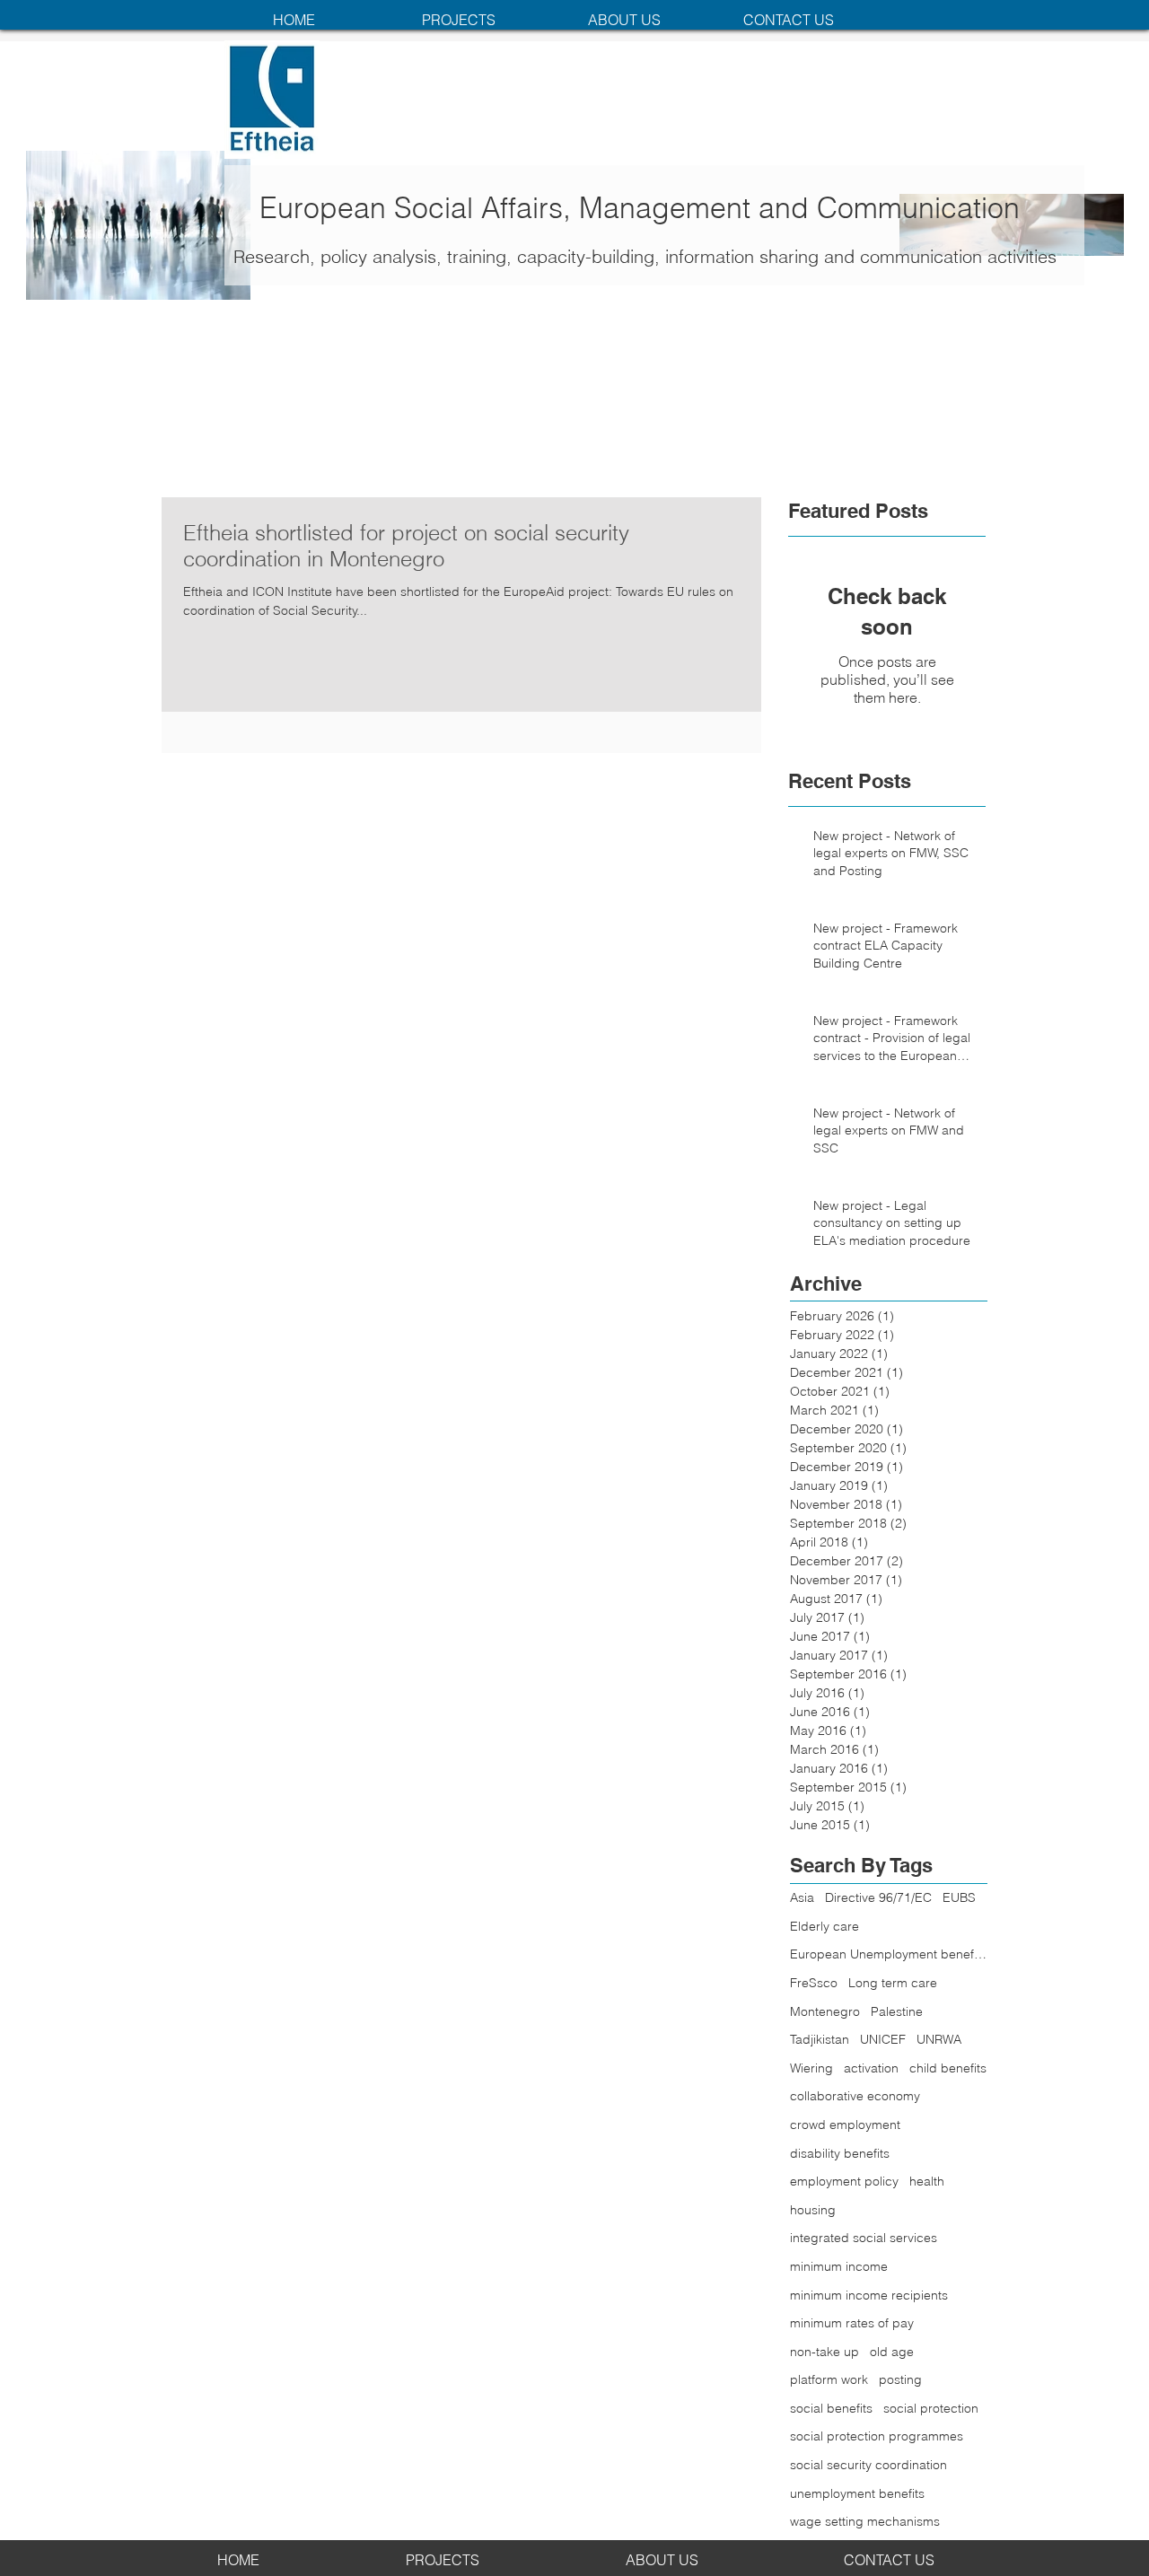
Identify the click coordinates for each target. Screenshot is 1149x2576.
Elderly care (824, 1926)
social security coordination (868, 2465)
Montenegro (825, 2011)
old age (892, 2352)
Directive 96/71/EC (878, 1897)
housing (813, 2210)
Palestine (897, 2011)
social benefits (831, 2408)
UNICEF (883, 2039)
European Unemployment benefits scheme (889, 1954)
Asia (802, 1897)
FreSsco (814, 1983)
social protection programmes (877, 2436)
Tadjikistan (820, 2039)
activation (871, 2068)
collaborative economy (855, 2096)
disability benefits (840, 2153)
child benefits (948, 2068)
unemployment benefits (857, 2493)
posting (900, 2379)
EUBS (959, 1897)
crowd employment (845, 2125)
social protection (931, 2408)
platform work (829, 2379)
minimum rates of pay (852, 2323)
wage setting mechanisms (865, 2521)
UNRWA (939, 2039)
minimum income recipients (869, 2295)
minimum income (839, 2266)
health (927, 2181)
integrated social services (864, 2238)
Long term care (893, 1983)
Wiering (811, 2068)
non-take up (824, 2352)
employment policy (844, 2181)
